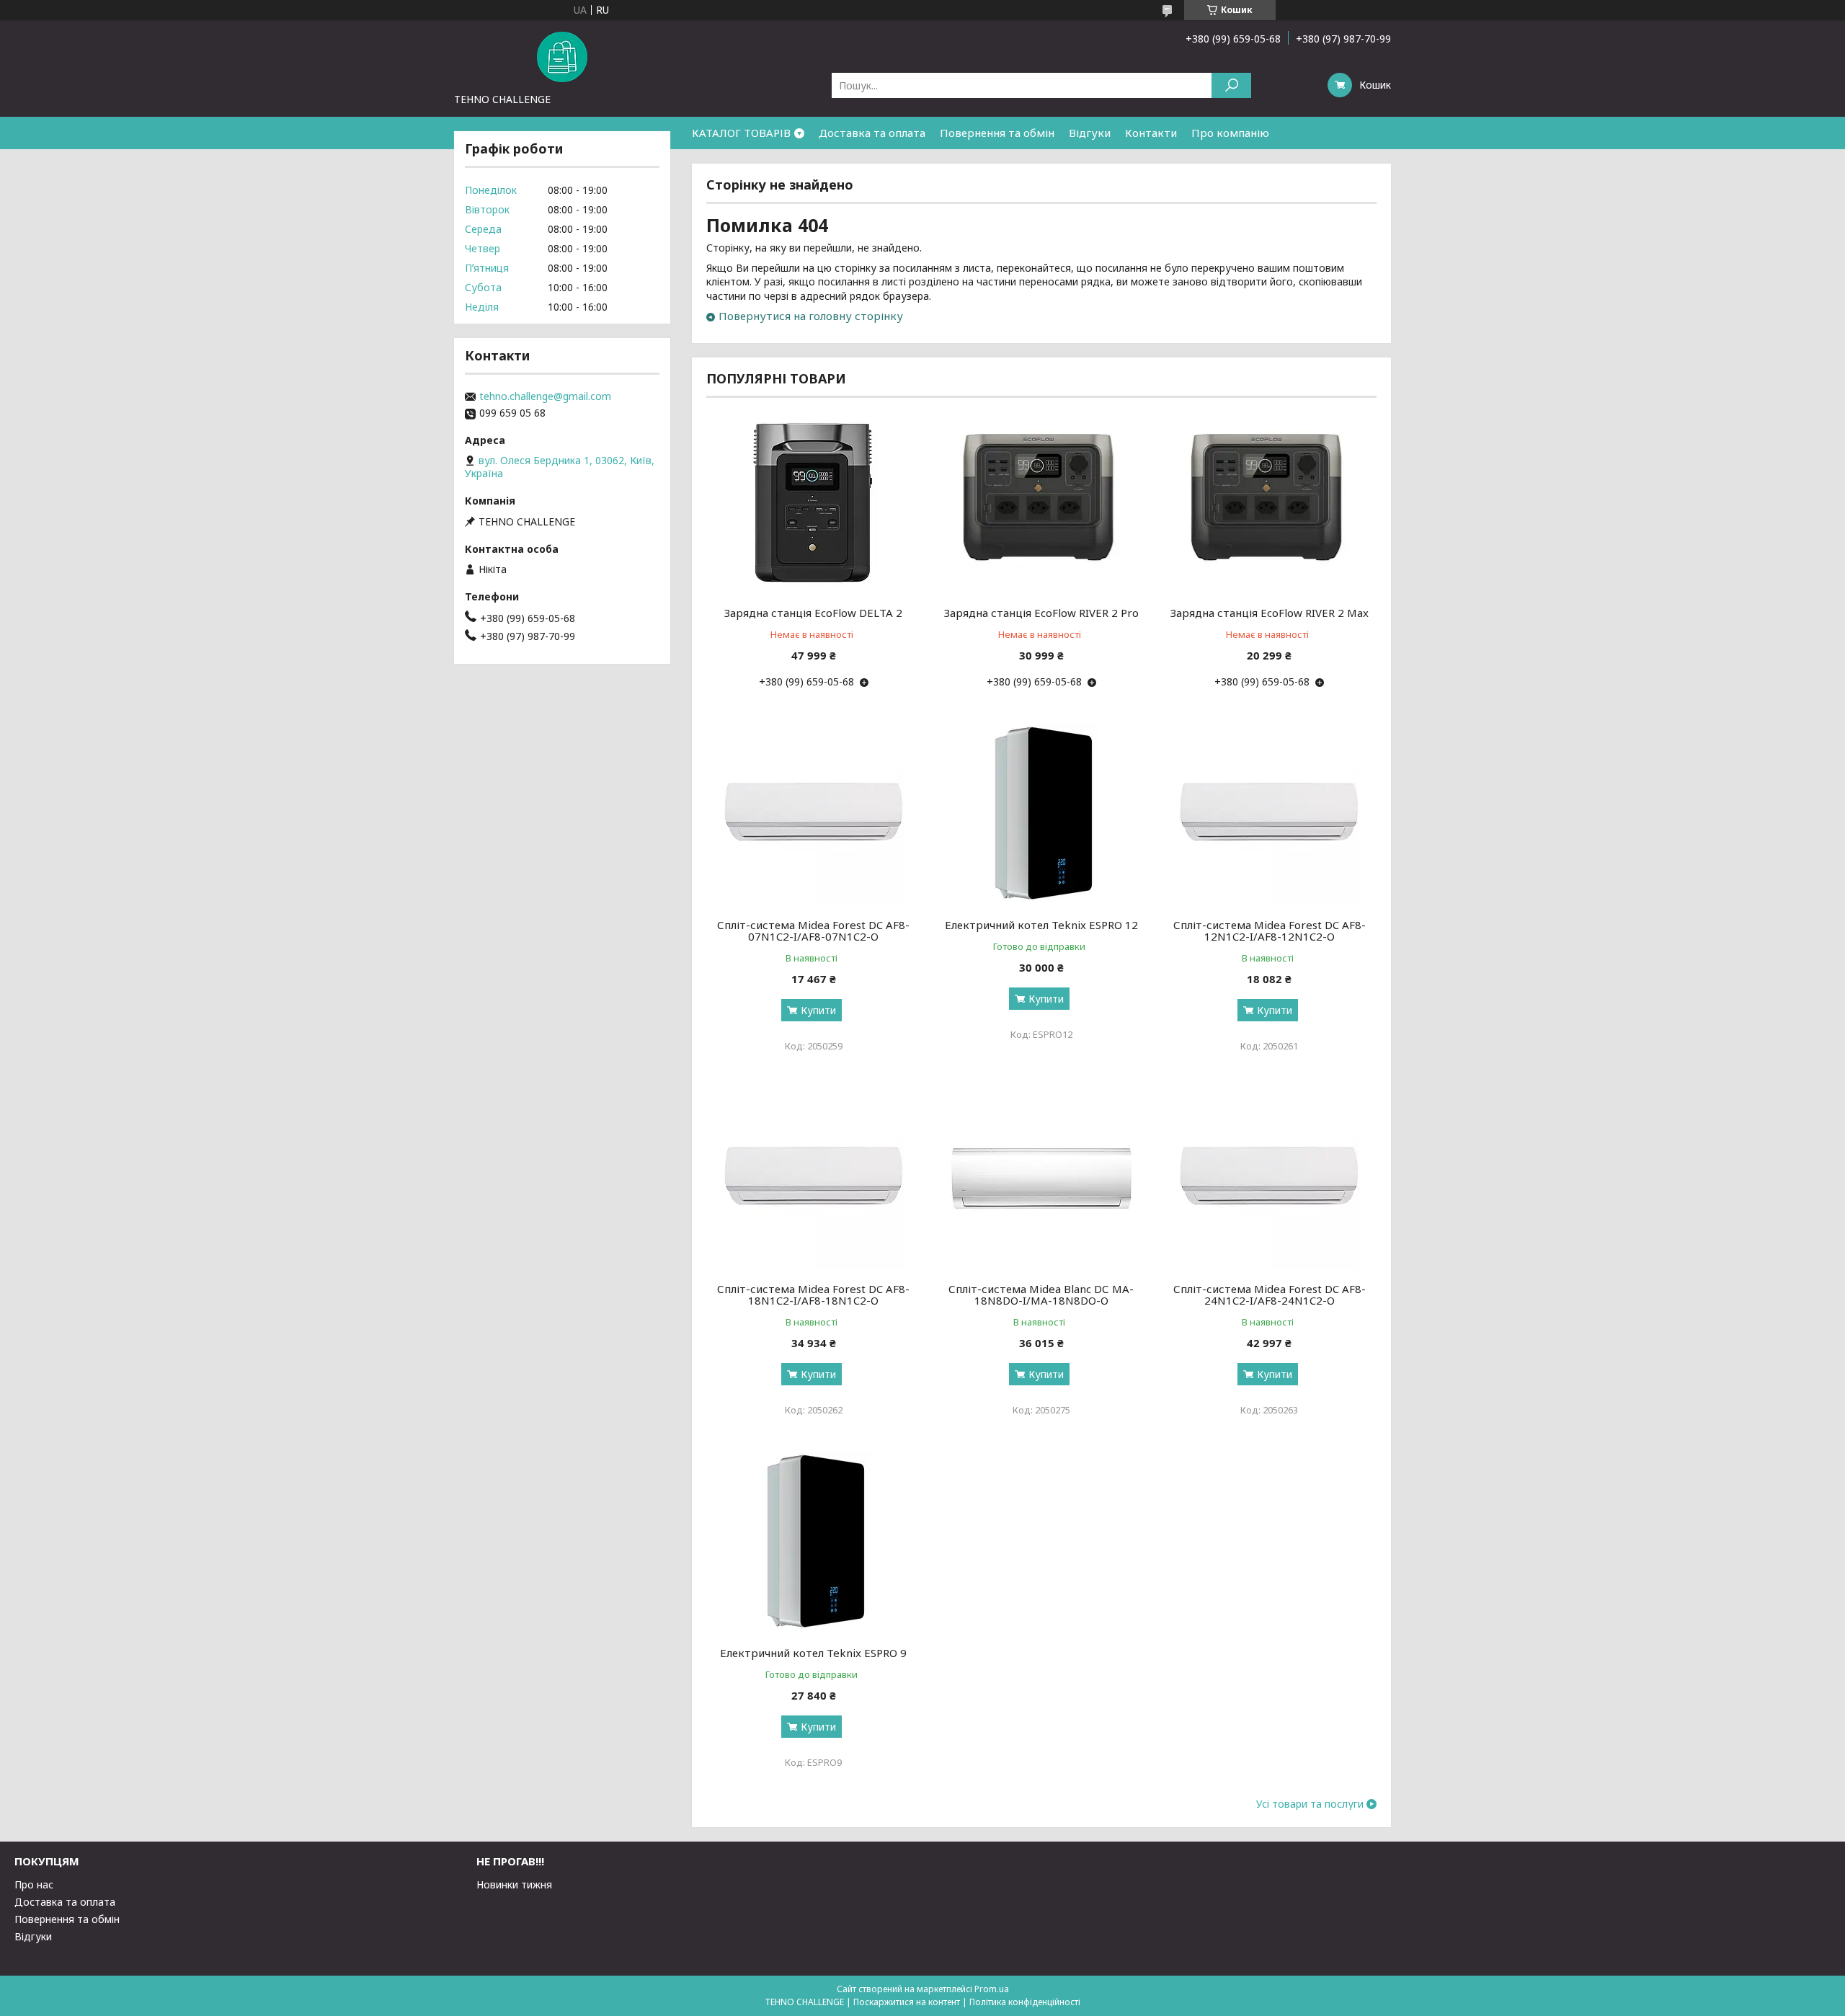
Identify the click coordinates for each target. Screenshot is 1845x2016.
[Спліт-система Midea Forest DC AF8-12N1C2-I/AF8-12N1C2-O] (1270, 814)
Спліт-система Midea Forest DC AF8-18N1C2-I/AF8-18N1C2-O (813, 1295)
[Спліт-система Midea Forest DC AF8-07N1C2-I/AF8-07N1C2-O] (813, 814)
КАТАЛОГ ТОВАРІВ (741, 133)
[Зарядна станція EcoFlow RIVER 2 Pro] (1042, 502)
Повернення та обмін (997, 133)
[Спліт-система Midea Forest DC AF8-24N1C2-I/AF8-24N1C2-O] (1270, 1178)
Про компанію (1230, 133)
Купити (818, 1010)
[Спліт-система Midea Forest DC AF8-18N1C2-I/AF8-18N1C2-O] (813, 1178)
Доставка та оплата (872, 133)
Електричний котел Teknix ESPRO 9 (813, 1653)
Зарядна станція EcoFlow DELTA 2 (813, 613)
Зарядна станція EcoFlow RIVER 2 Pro (1041, 613)
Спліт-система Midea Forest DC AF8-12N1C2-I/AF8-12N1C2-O (1270, 931)
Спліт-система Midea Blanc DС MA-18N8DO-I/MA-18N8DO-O (1041, 1295)
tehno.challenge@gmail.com (545, 396)
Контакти (1151, 133)
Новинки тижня (514, 1884)
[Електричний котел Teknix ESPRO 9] (813, 1542)
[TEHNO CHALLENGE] (562, 56)
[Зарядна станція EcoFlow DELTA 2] (813, 502)
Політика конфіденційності (1025, 2002)
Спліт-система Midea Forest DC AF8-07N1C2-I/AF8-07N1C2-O (813, 931)
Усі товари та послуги (1310, 1804)
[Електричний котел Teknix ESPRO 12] (1042, 814)
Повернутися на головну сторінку (811, 316)
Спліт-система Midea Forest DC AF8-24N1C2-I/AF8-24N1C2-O (1270, 1295)
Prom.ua (992, 1989)
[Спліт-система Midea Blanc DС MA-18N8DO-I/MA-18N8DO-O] (1042, 1178)
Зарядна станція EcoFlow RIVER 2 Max (1270, 613)
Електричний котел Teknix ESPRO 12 (1041, 925)
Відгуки (1090, 133)
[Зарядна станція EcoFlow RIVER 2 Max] (1270, 502)
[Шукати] (1231, 85)
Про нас (34, 1884)
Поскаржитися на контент (907, 2002)
